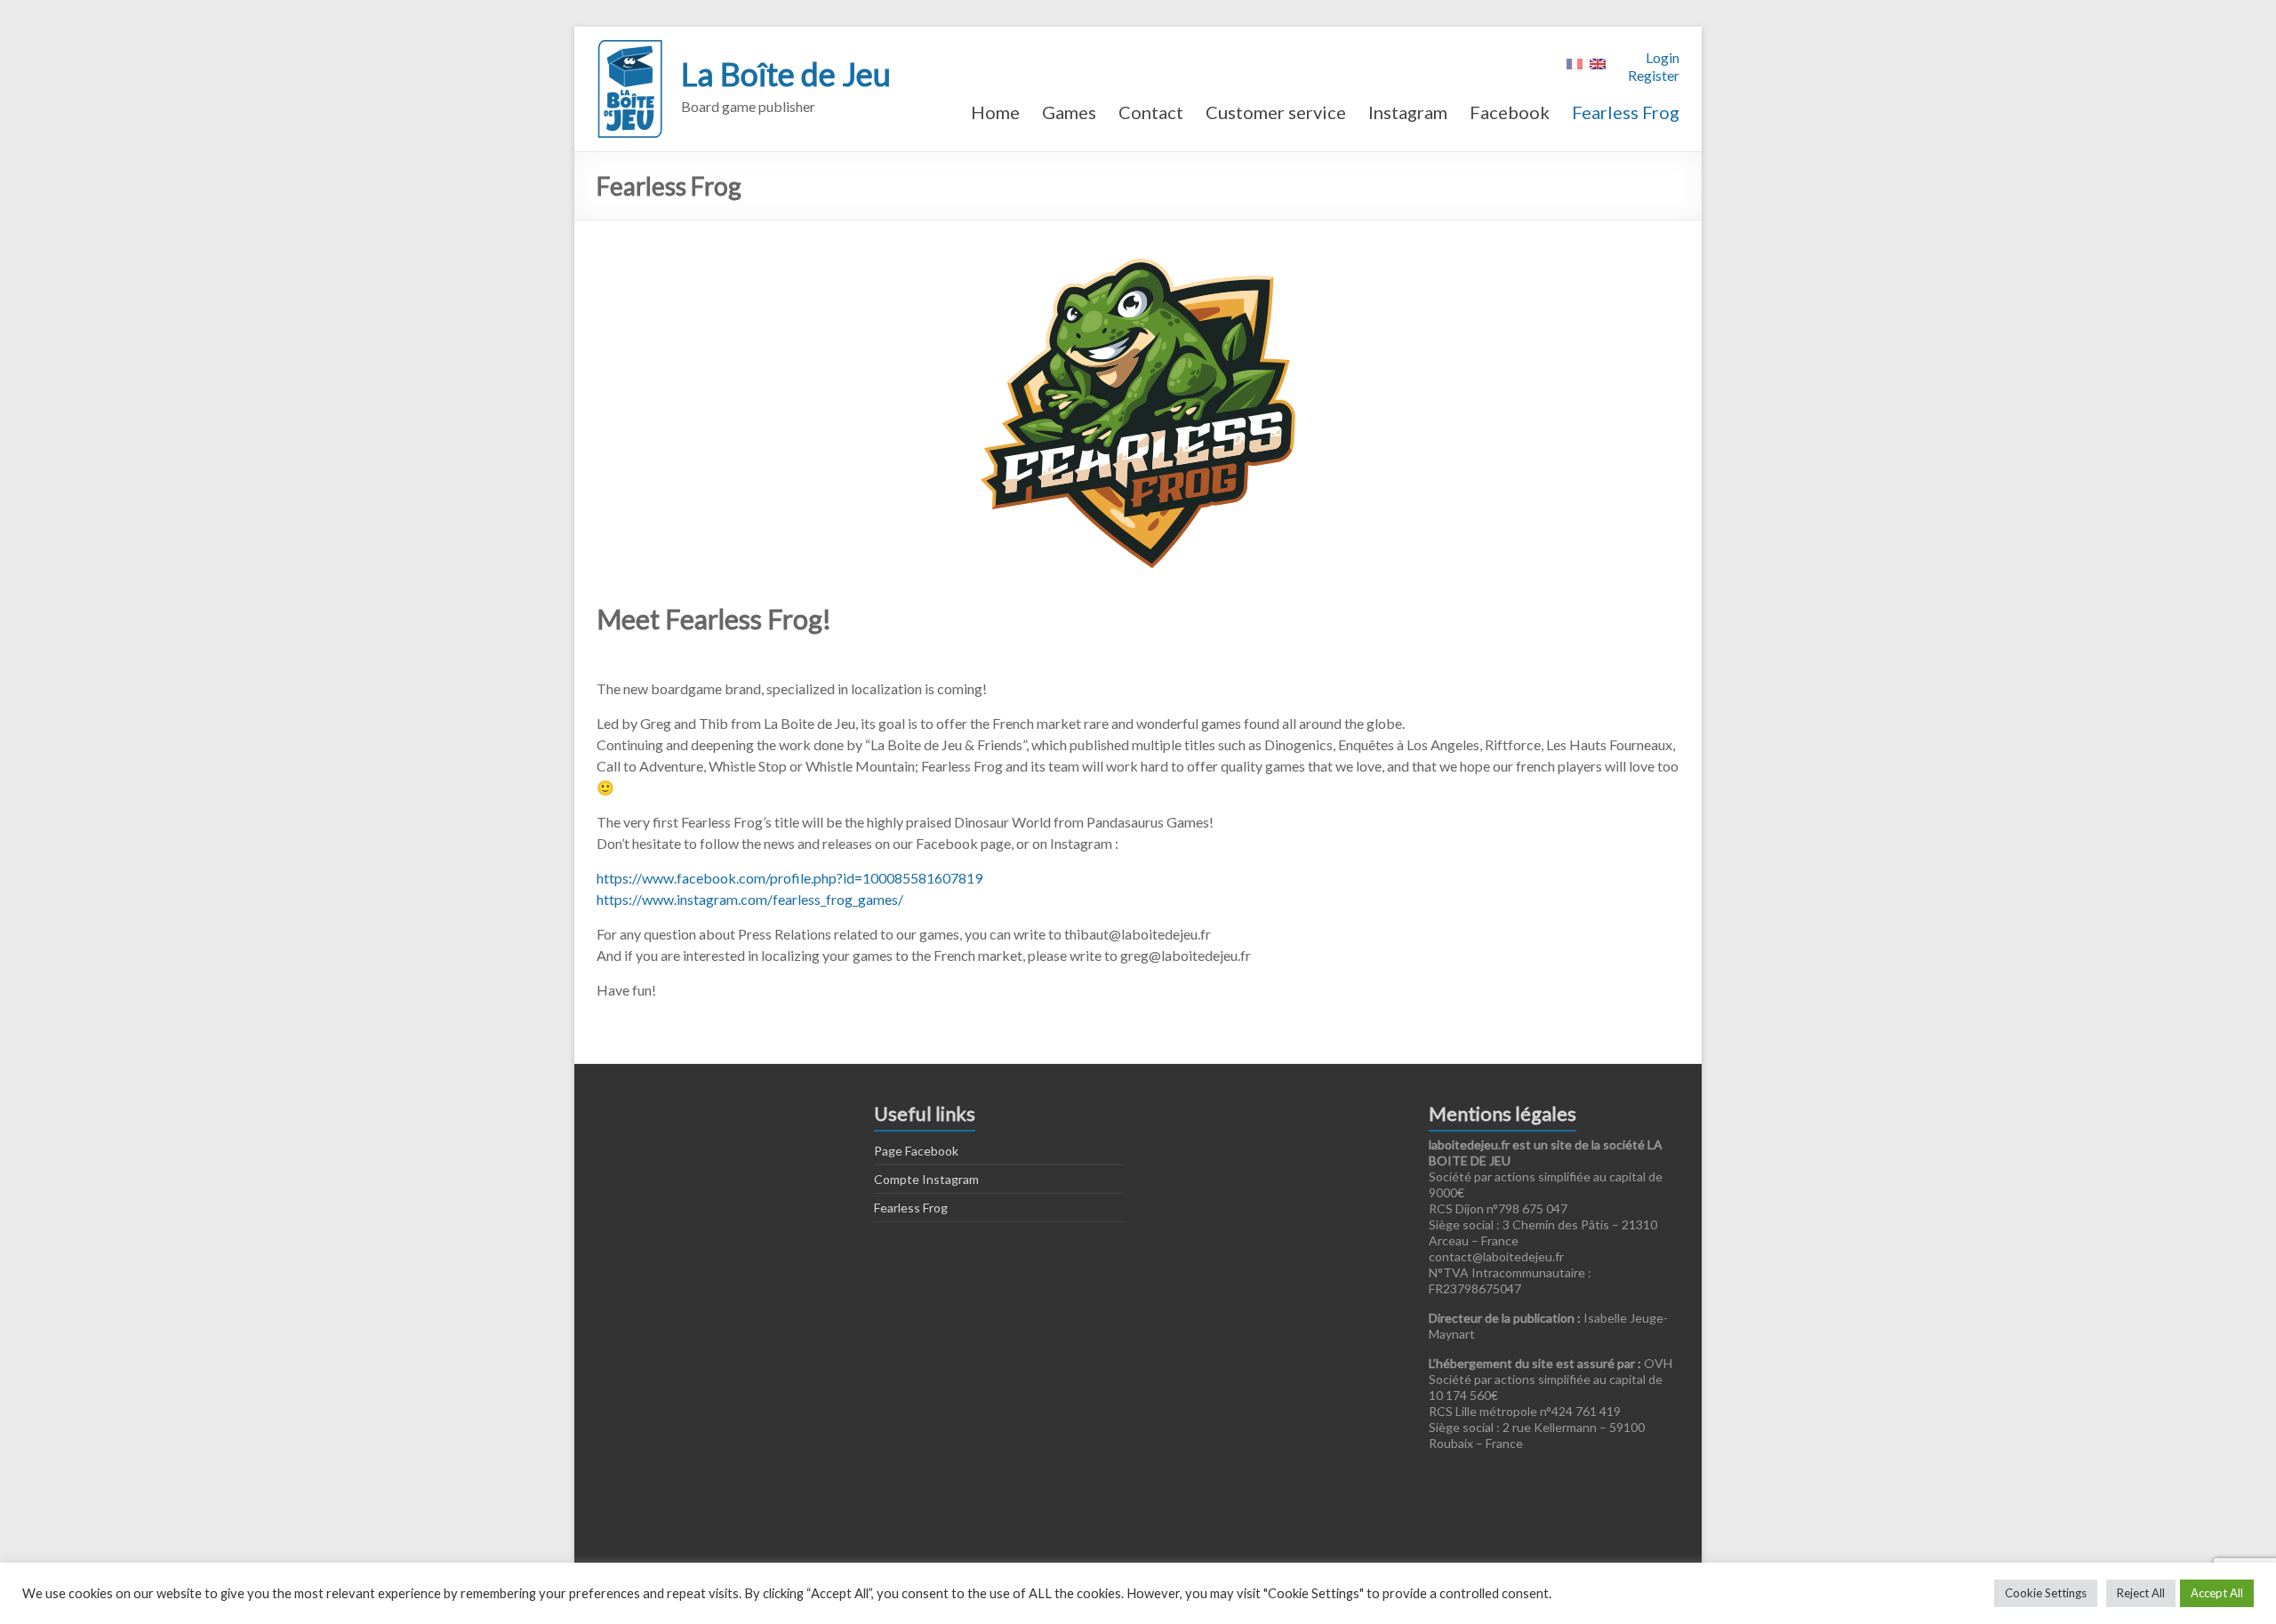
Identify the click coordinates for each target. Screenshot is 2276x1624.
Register (1654, 75)
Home (995, 112)
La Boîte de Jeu (786, 74)
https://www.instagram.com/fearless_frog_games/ (750, 899)
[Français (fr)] (1575, 62)
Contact (1151, 112)
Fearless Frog (1626, 112)
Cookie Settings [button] (2046, 1593)
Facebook (1510, 112)
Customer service (1276, 112)
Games (1069, 112)
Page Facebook (916, 1151)
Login (1663, 57)
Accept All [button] (2217, 1593)
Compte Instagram (926, 1179)
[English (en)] (1598, 62)
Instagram (1408, 112)
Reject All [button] (2141, 1593)
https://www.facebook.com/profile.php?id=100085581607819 (789, 878)
